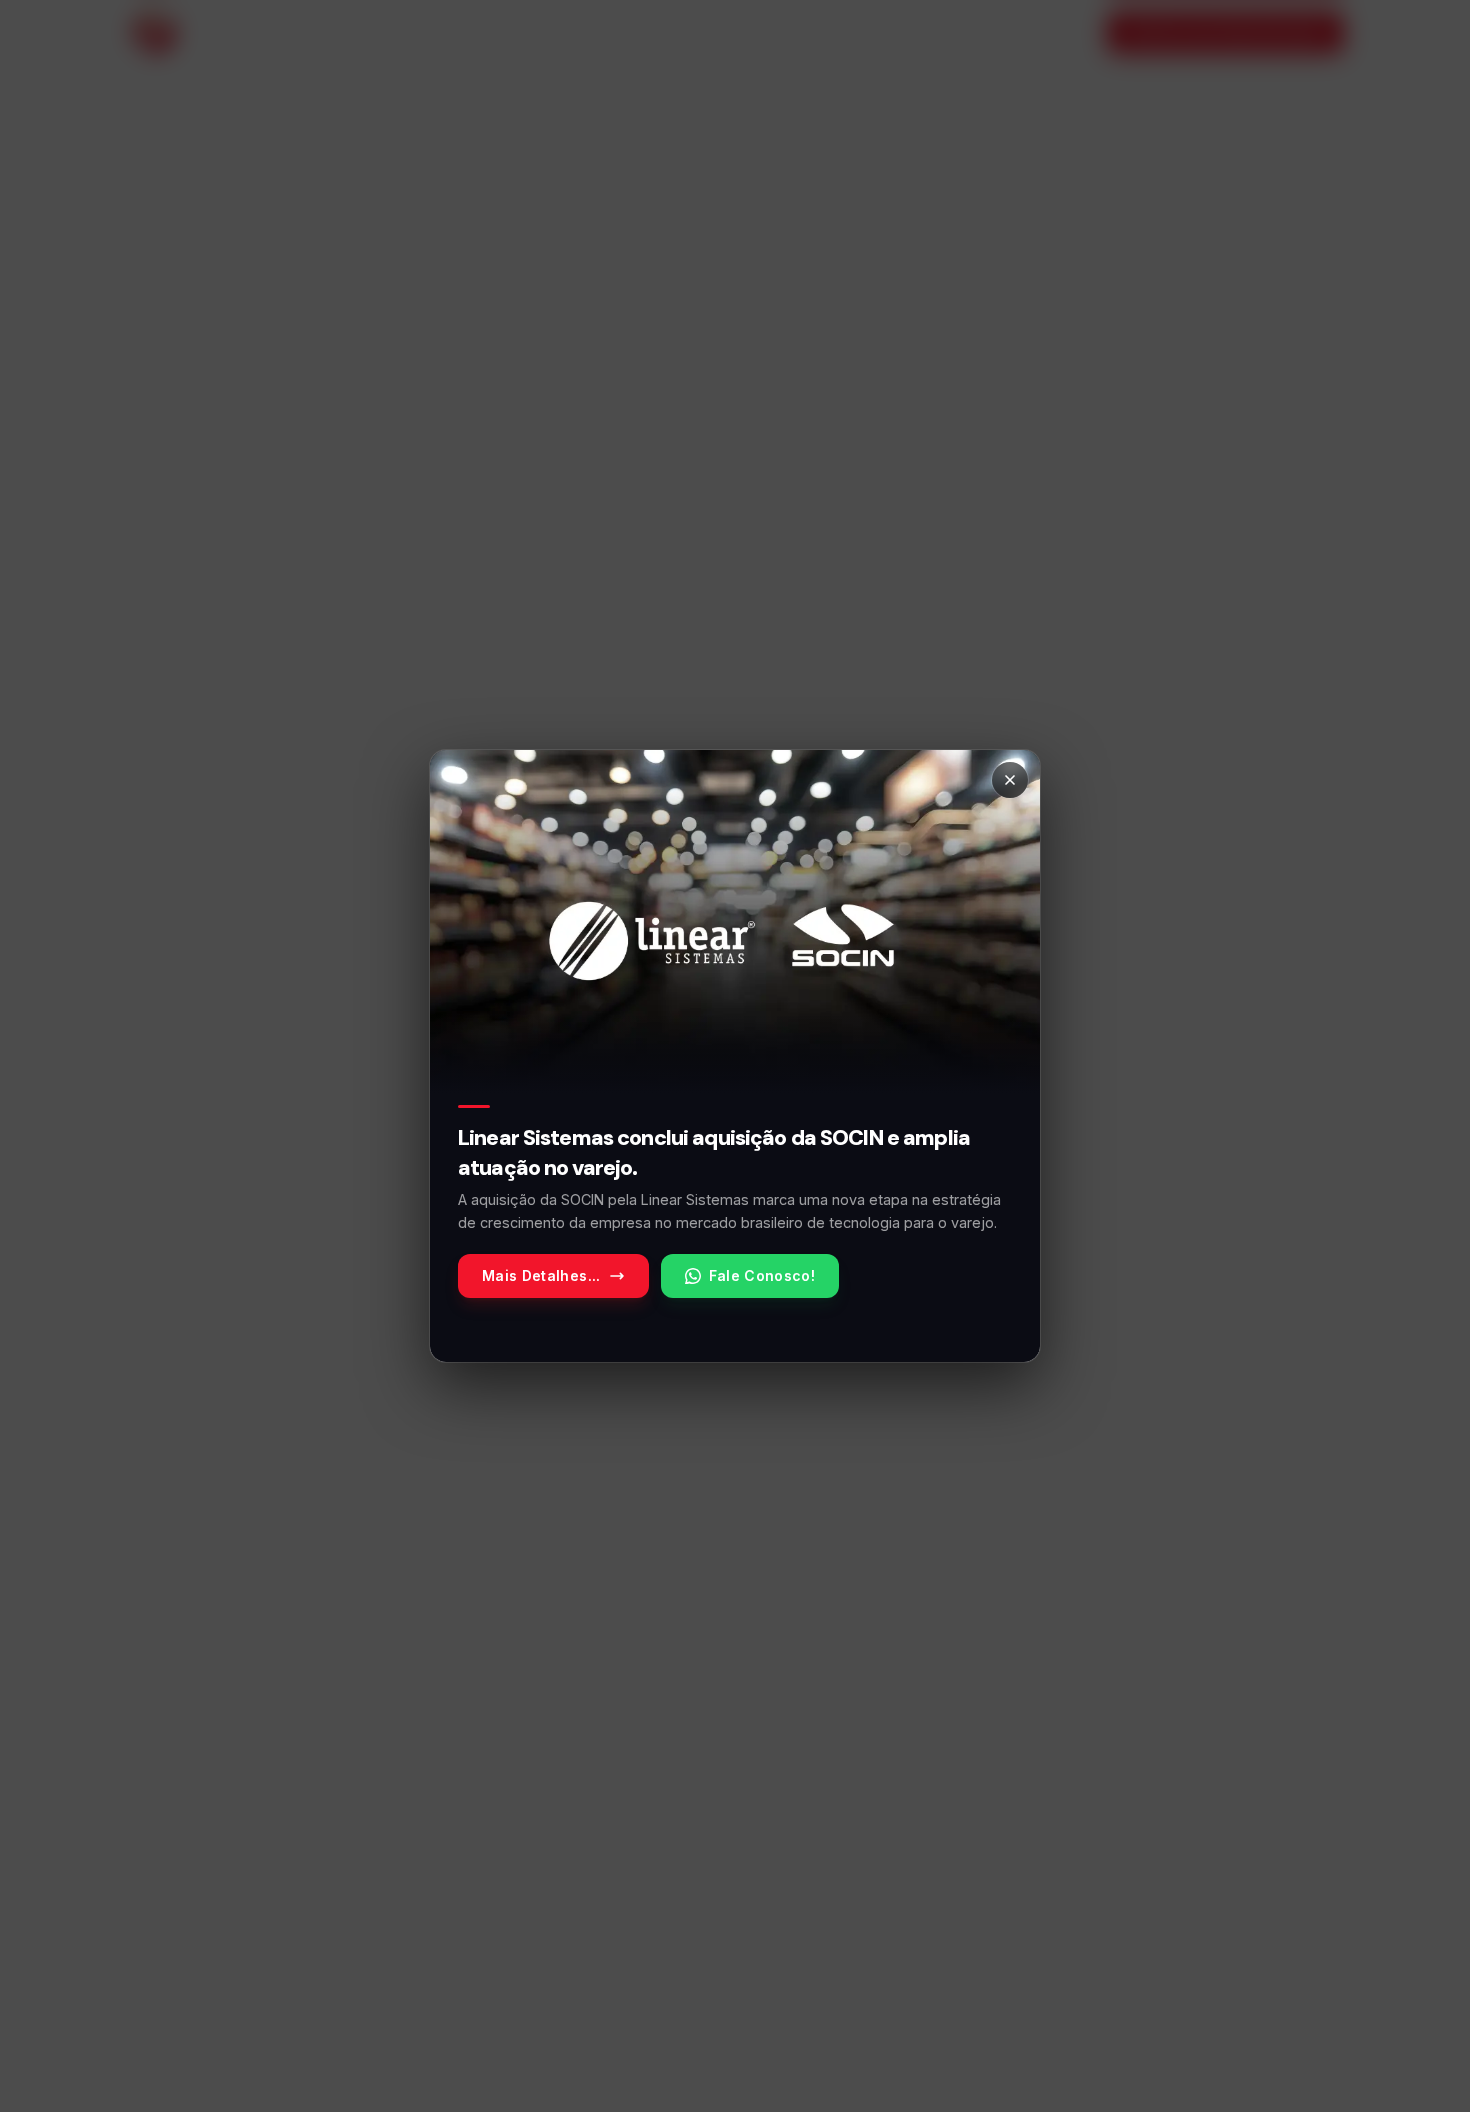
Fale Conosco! (762, 1275)
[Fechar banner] (1010, 780)
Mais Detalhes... (541, 1275)
